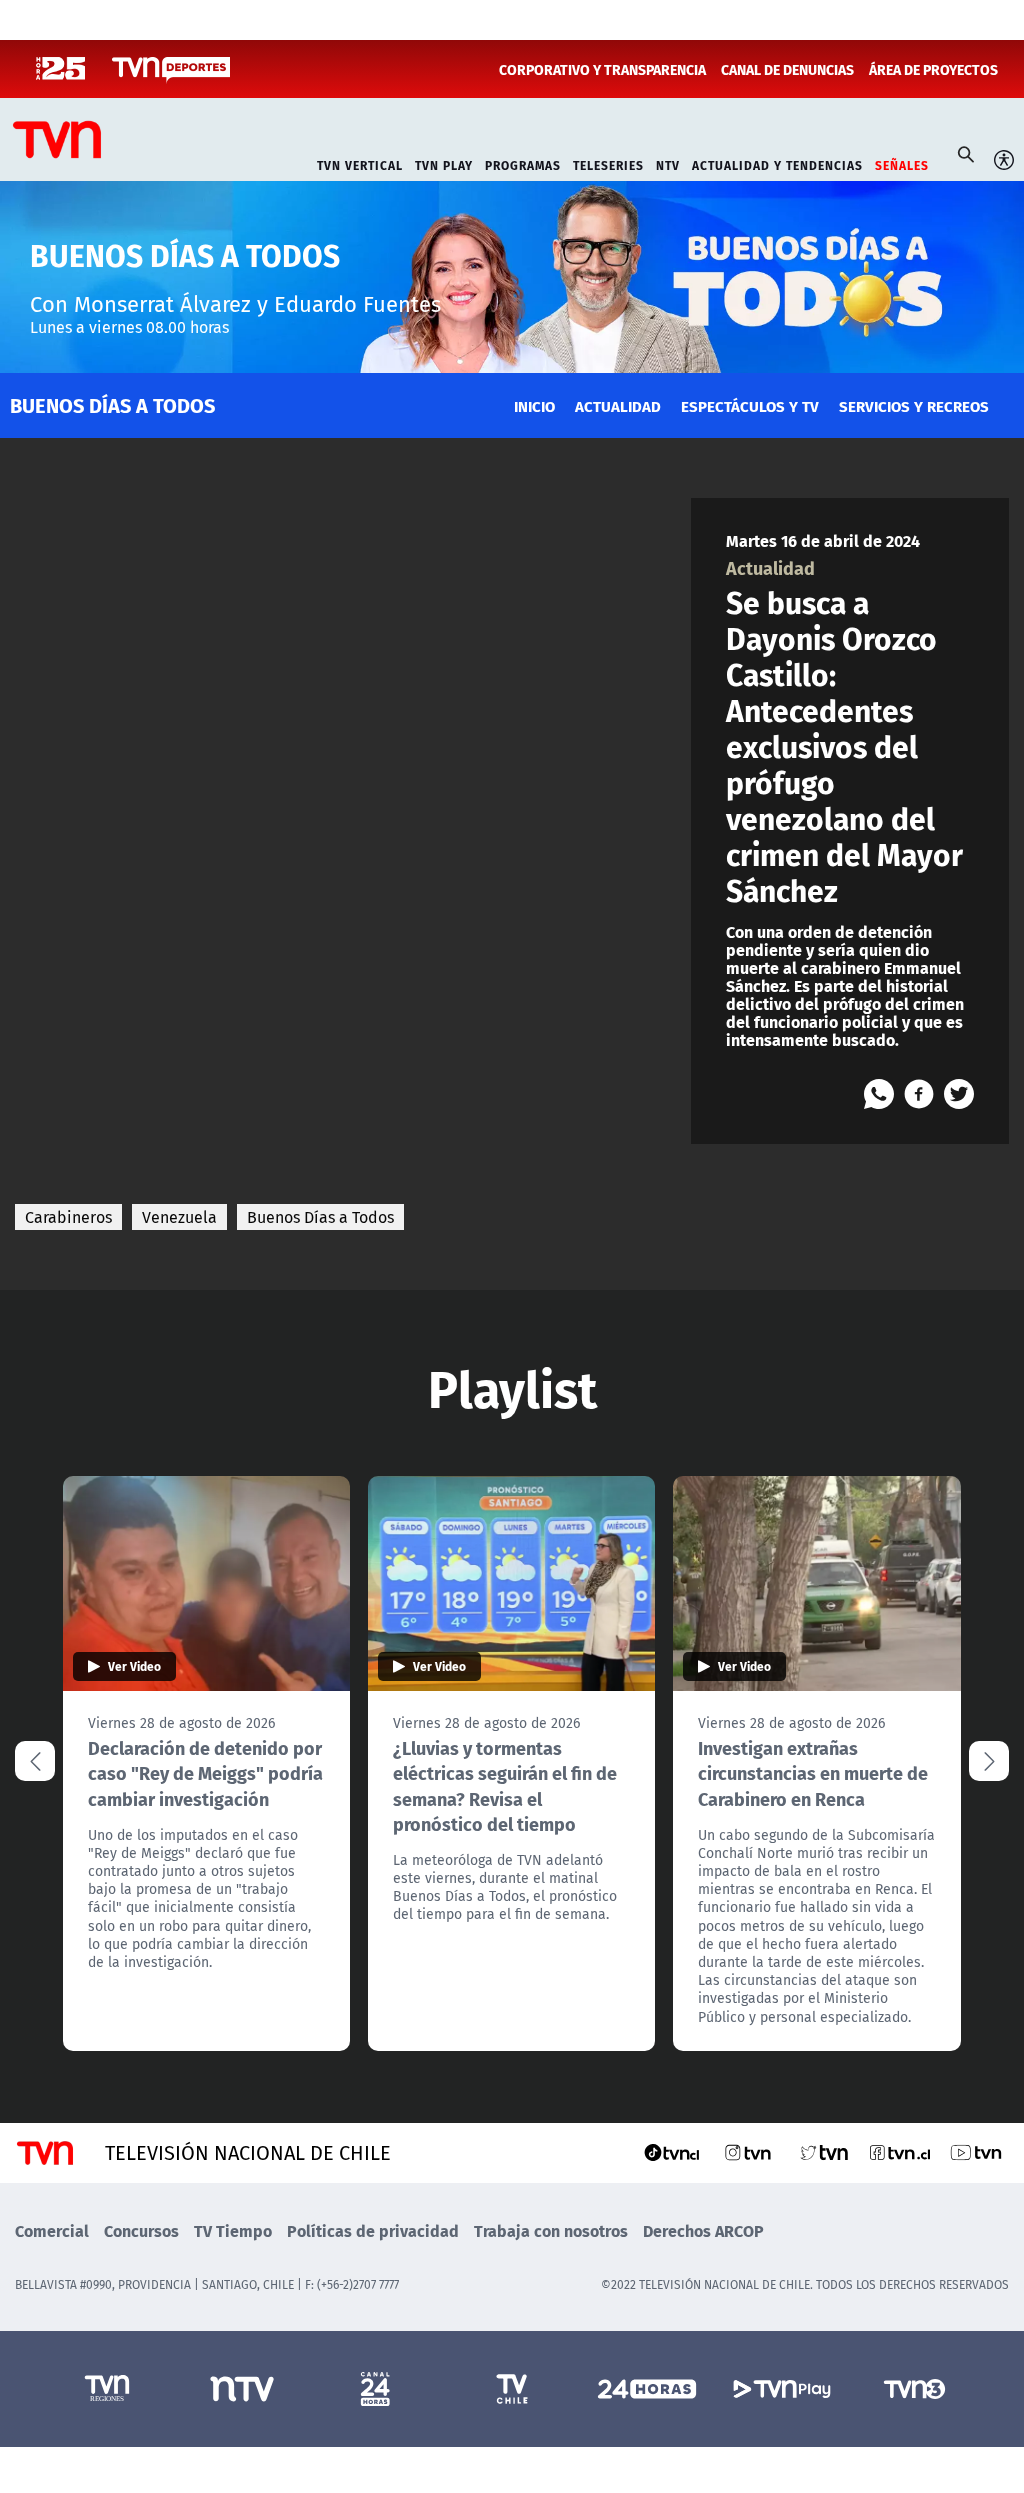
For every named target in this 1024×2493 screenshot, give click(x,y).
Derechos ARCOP (703, 2230)
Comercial (52, 2230)
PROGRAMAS (523, 163)
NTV (668, 163)
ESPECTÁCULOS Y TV (750, 405)
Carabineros (68, 1217)
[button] (989, 1761)
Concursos (141, 2230)
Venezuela (179, 1217)
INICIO (534, 405)
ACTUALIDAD (618, 405)
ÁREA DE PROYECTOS (933, 69)
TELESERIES (608, 163)
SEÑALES (902, 163)
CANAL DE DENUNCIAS (787, 69)
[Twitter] (959, 1094)
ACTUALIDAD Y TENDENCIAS (777, 163)
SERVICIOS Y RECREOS (914, 405)
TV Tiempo (233, 2230)
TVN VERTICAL (360, 163)
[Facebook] (919, 1094)
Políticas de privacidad (373, 2230)
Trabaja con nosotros (551, 2230)
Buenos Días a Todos (320, 1217)
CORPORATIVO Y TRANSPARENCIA (602, 69)
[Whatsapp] (879, 1094)
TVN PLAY (444, 163)
